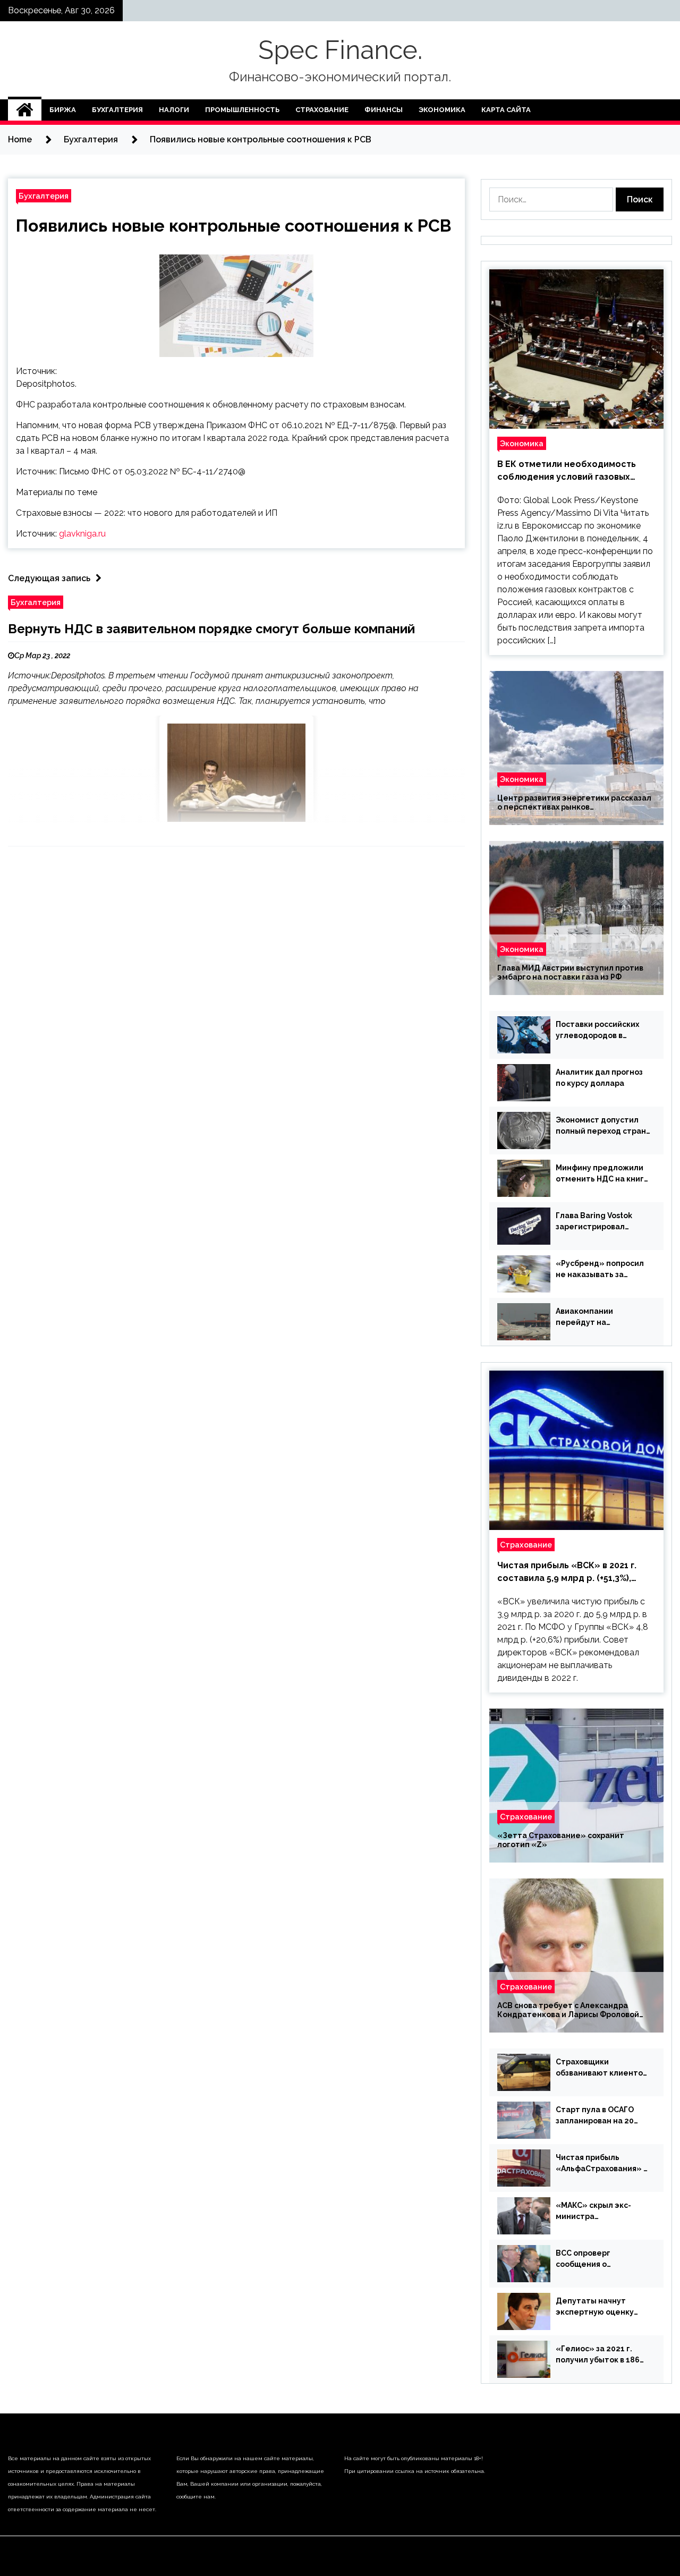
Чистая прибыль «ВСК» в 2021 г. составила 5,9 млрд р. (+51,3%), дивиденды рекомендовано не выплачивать (567, 1572)
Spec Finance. (340, 50)
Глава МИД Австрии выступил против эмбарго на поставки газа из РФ (570, 972)
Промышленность (242, 110)
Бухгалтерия (117, 110)
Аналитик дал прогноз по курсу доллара (599, 1078)
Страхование (322, 110)
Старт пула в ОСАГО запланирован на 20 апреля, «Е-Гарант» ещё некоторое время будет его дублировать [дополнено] (602, 2116)
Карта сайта (506, 110)
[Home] (25, 110)
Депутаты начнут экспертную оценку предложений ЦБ (595, 2307)
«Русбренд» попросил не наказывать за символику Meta (600, 1270)
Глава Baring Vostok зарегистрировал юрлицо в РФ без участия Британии (594, 1222)
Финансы (384, 110)
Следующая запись (49, 578)
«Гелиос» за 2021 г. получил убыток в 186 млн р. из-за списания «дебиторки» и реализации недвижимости (598, 2355)
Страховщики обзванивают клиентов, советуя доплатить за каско (602, 2068)
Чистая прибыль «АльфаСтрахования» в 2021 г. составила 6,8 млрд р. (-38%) (602, 2164)
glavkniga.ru (82, 534)
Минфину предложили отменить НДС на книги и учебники (602, 1174)
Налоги (174, 110)
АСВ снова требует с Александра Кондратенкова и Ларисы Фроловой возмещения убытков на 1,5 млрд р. (568, 2010)
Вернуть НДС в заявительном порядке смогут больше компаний (211, 629)
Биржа (63, 110)
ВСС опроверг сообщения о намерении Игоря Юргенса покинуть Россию (592, 2259)
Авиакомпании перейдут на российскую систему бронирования (597, 1317)
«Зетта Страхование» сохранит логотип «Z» (561, 1840)
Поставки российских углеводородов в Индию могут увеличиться (597, 1031)
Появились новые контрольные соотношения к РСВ (233, 226)
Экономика (442, 110)
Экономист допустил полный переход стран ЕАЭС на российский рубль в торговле (601, 1126)
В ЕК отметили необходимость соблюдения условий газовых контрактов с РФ (567, 471)
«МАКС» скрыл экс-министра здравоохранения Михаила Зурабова (593, 2212)
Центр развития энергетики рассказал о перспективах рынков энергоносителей (574, 803)
